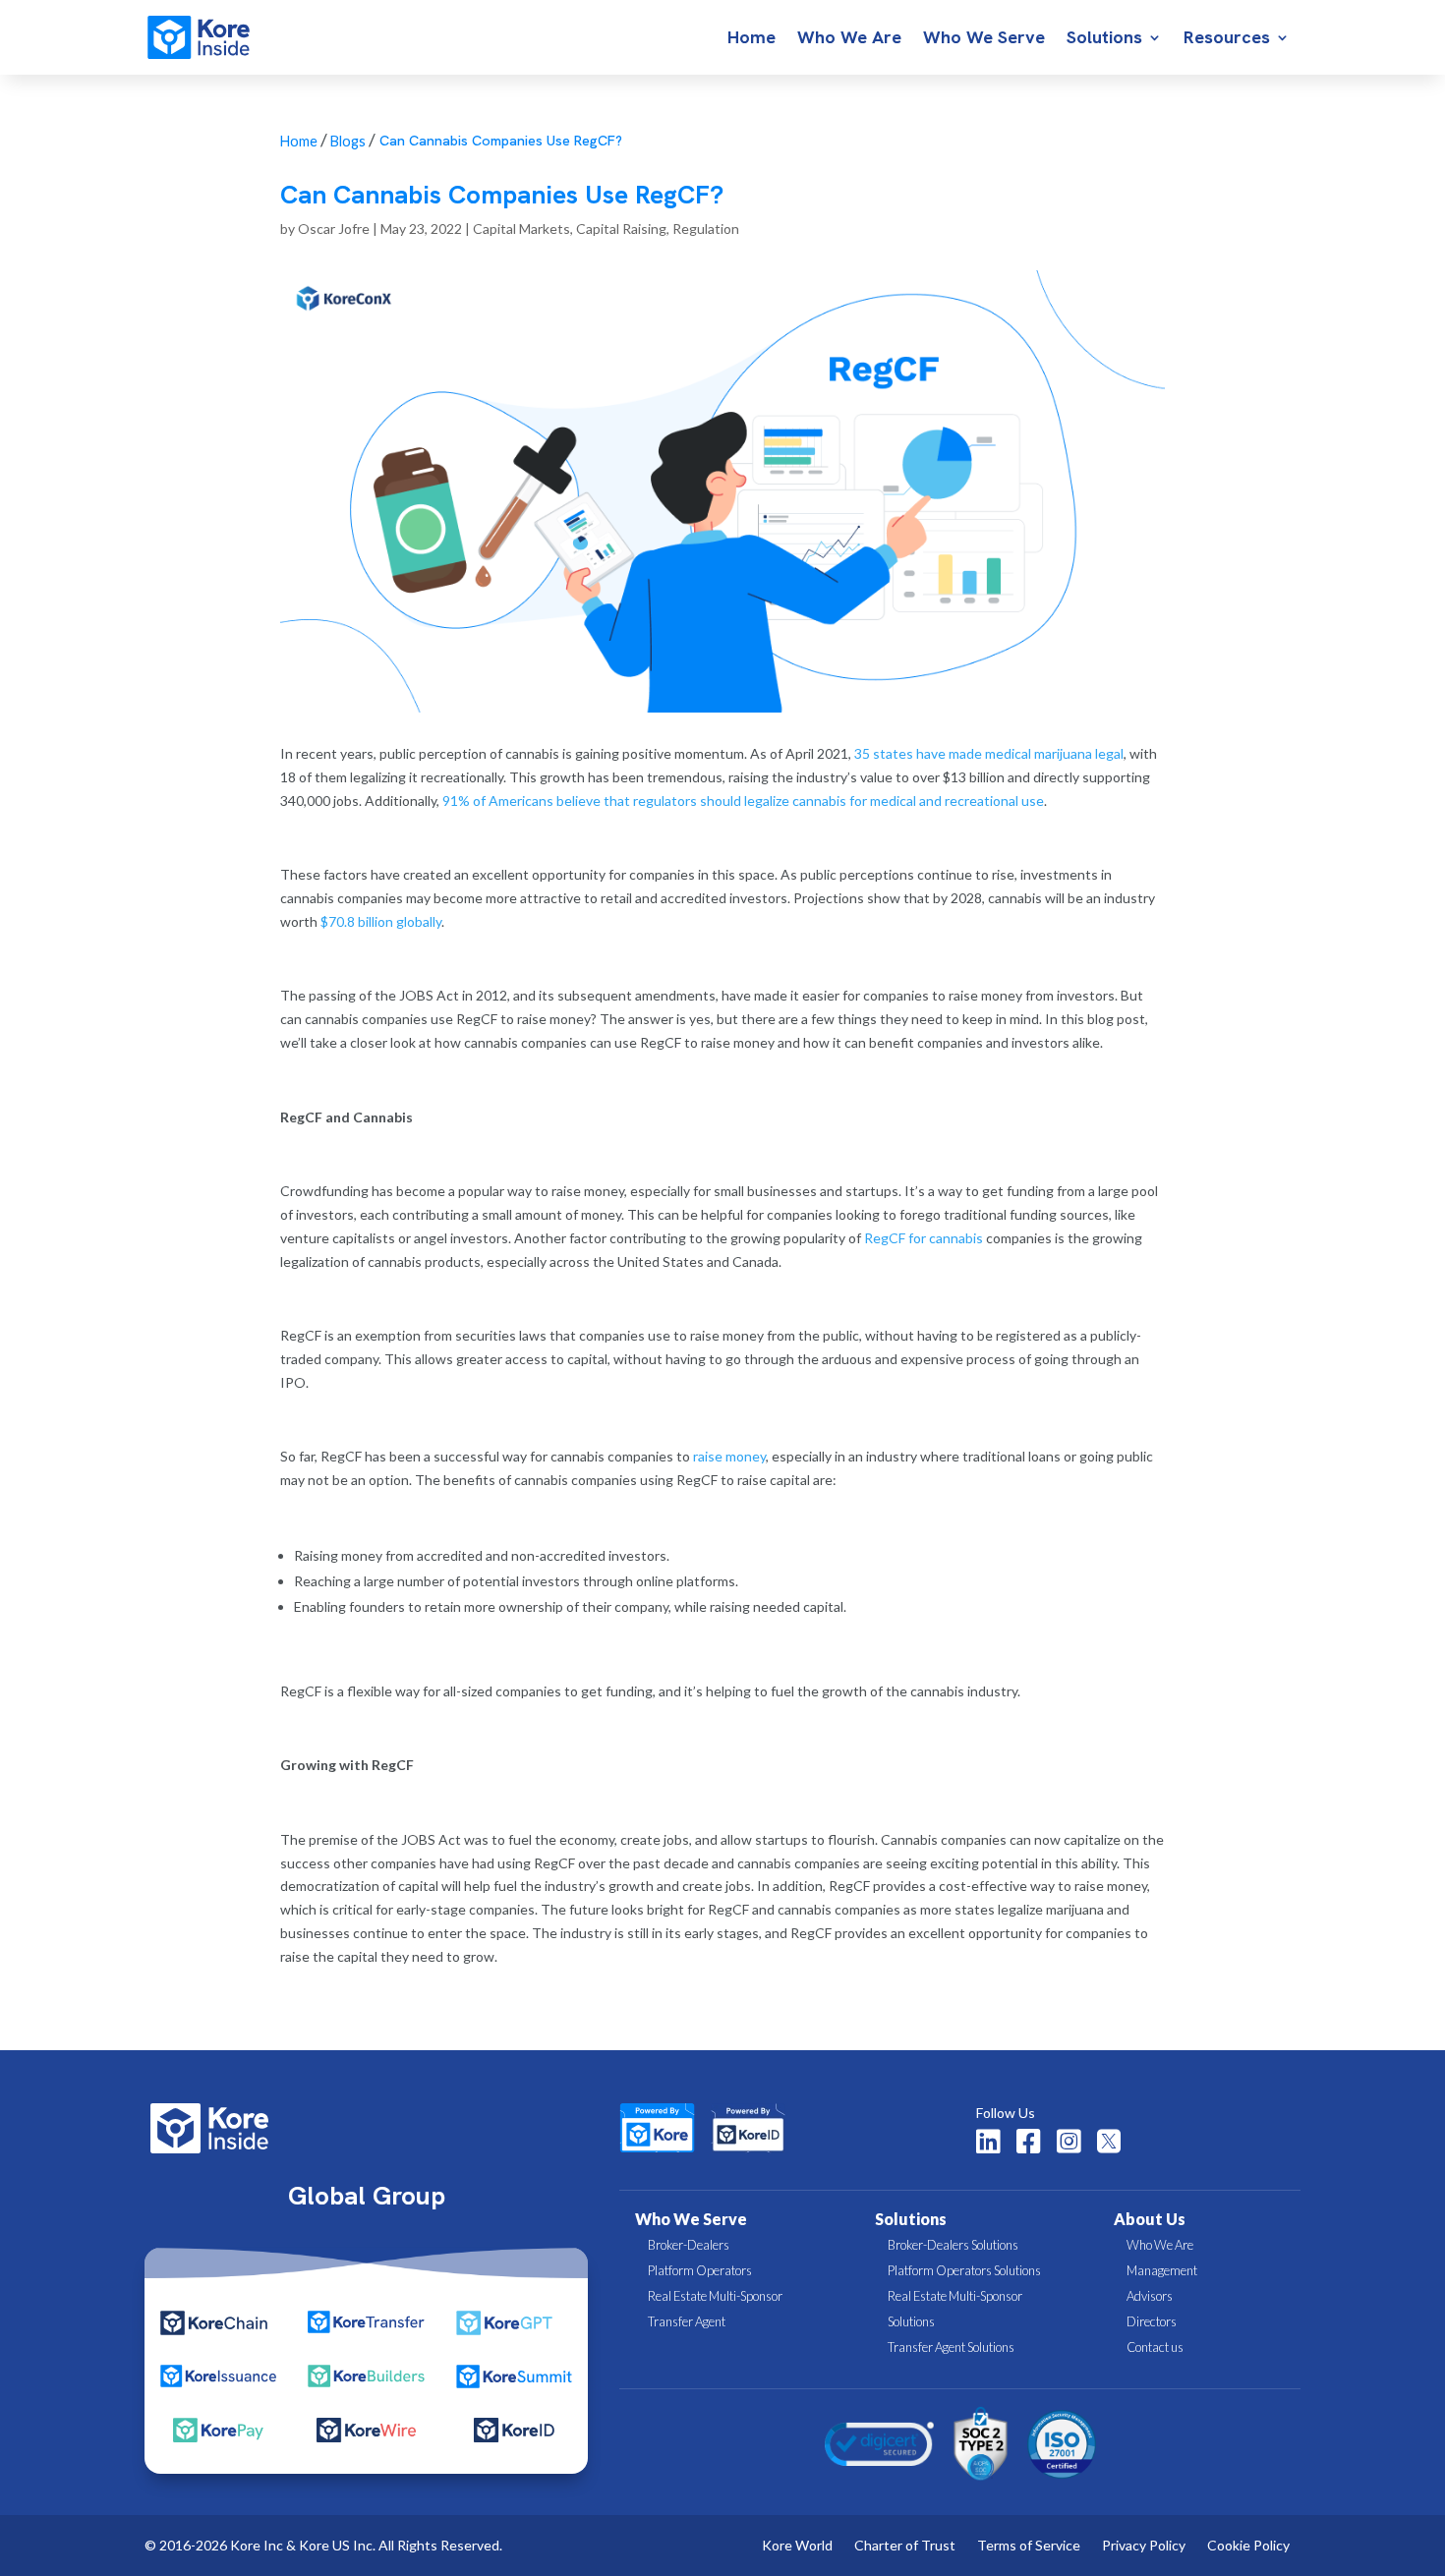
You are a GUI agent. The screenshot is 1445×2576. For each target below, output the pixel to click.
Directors (1152, 2321)
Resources (1227, 39)
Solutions (1104, 39)
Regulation (706, 229)
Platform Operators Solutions (964, 2270)
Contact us (1155, 2347)
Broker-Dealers (689, 2245)
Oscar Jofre (334, 229)
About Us (1150, 2219)
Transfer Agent (687, 2321)
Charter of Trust (905, 2546)
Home (751, 39)
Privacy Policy (1144, 2546)
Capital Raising (621, 229)
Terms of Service (1029, 2546)
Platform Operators (700, 2270)
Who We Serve (984, 39)
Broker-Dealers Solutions (953, 2245)
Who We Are (849, 39)
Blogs (348, 141)
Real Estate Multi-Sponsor (715, 2296)
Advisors (1150, 2296)
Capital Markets (521, 229)
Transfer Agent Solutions (951, 2347)
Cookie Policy (1248, 2546)
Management (1162, 2270)
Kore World (797, 2546)
